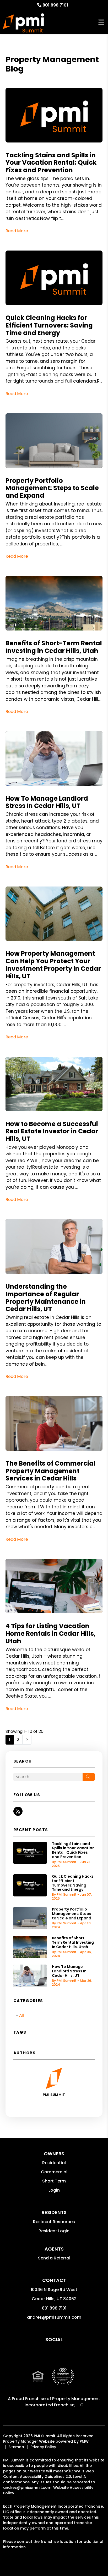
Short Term (54, 2181)
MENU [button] (101, 22)
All (21, 2015)
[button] (18, 1811)
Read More (17, 231)
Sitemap (16, 2447)
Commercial (54, 2172)
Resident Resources (54, 2222)
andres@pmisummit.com (54, 2317)
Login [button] (54, 2190)
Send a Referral (54, 2258)
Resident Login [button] (54, 2231)
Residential (54, 2163)
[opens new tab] (63, 2380)
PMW (84, 2441)
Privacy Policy (43, 2447)
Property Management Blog (52, 64)
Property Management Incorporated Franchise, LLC (63, 2402)
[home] (23, 22)
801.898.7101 (55, 5)
